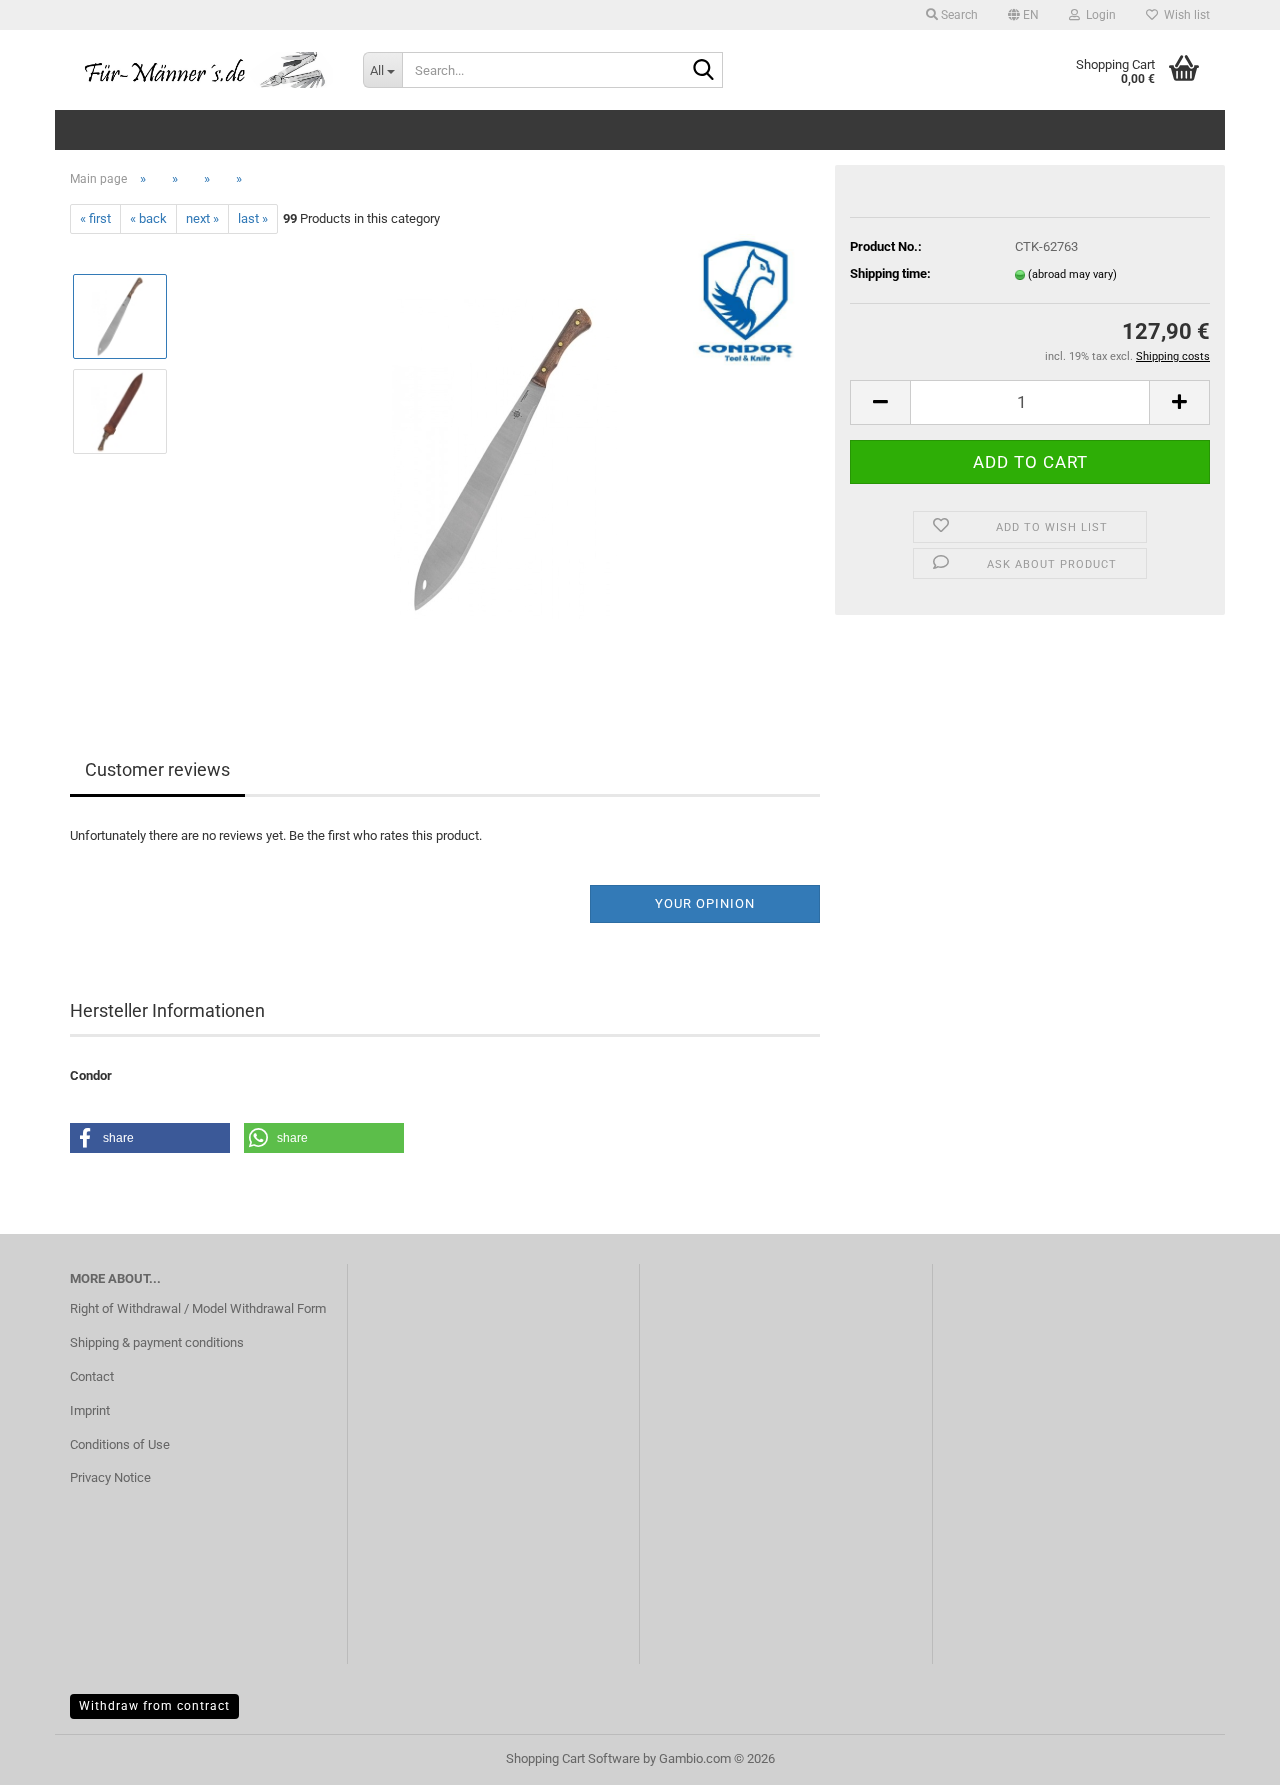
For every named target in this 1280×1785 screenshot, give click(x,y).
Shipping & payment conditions (157, 1342)
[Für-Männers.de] (201, 70)
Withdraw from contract (154, 1706)
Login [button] (1098, 15)
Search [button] (958, 15)
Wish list (1184, 15)
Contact (92, 1376)
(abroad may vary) (1072, 274)
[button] (1023, 15)
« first (95, 218)
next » (202, 218)
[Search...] (704, 71)
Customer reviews (157, 769)
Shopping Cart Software (573, 1758)
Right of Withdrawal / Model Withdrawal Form (198, 1308)
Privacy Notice (110, 1477)
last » (253, 218)
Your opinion (705, 903)
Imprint (90, 1410)
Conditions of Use (120, 1444)
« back (148, 218)
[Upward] (1225, 1755)
